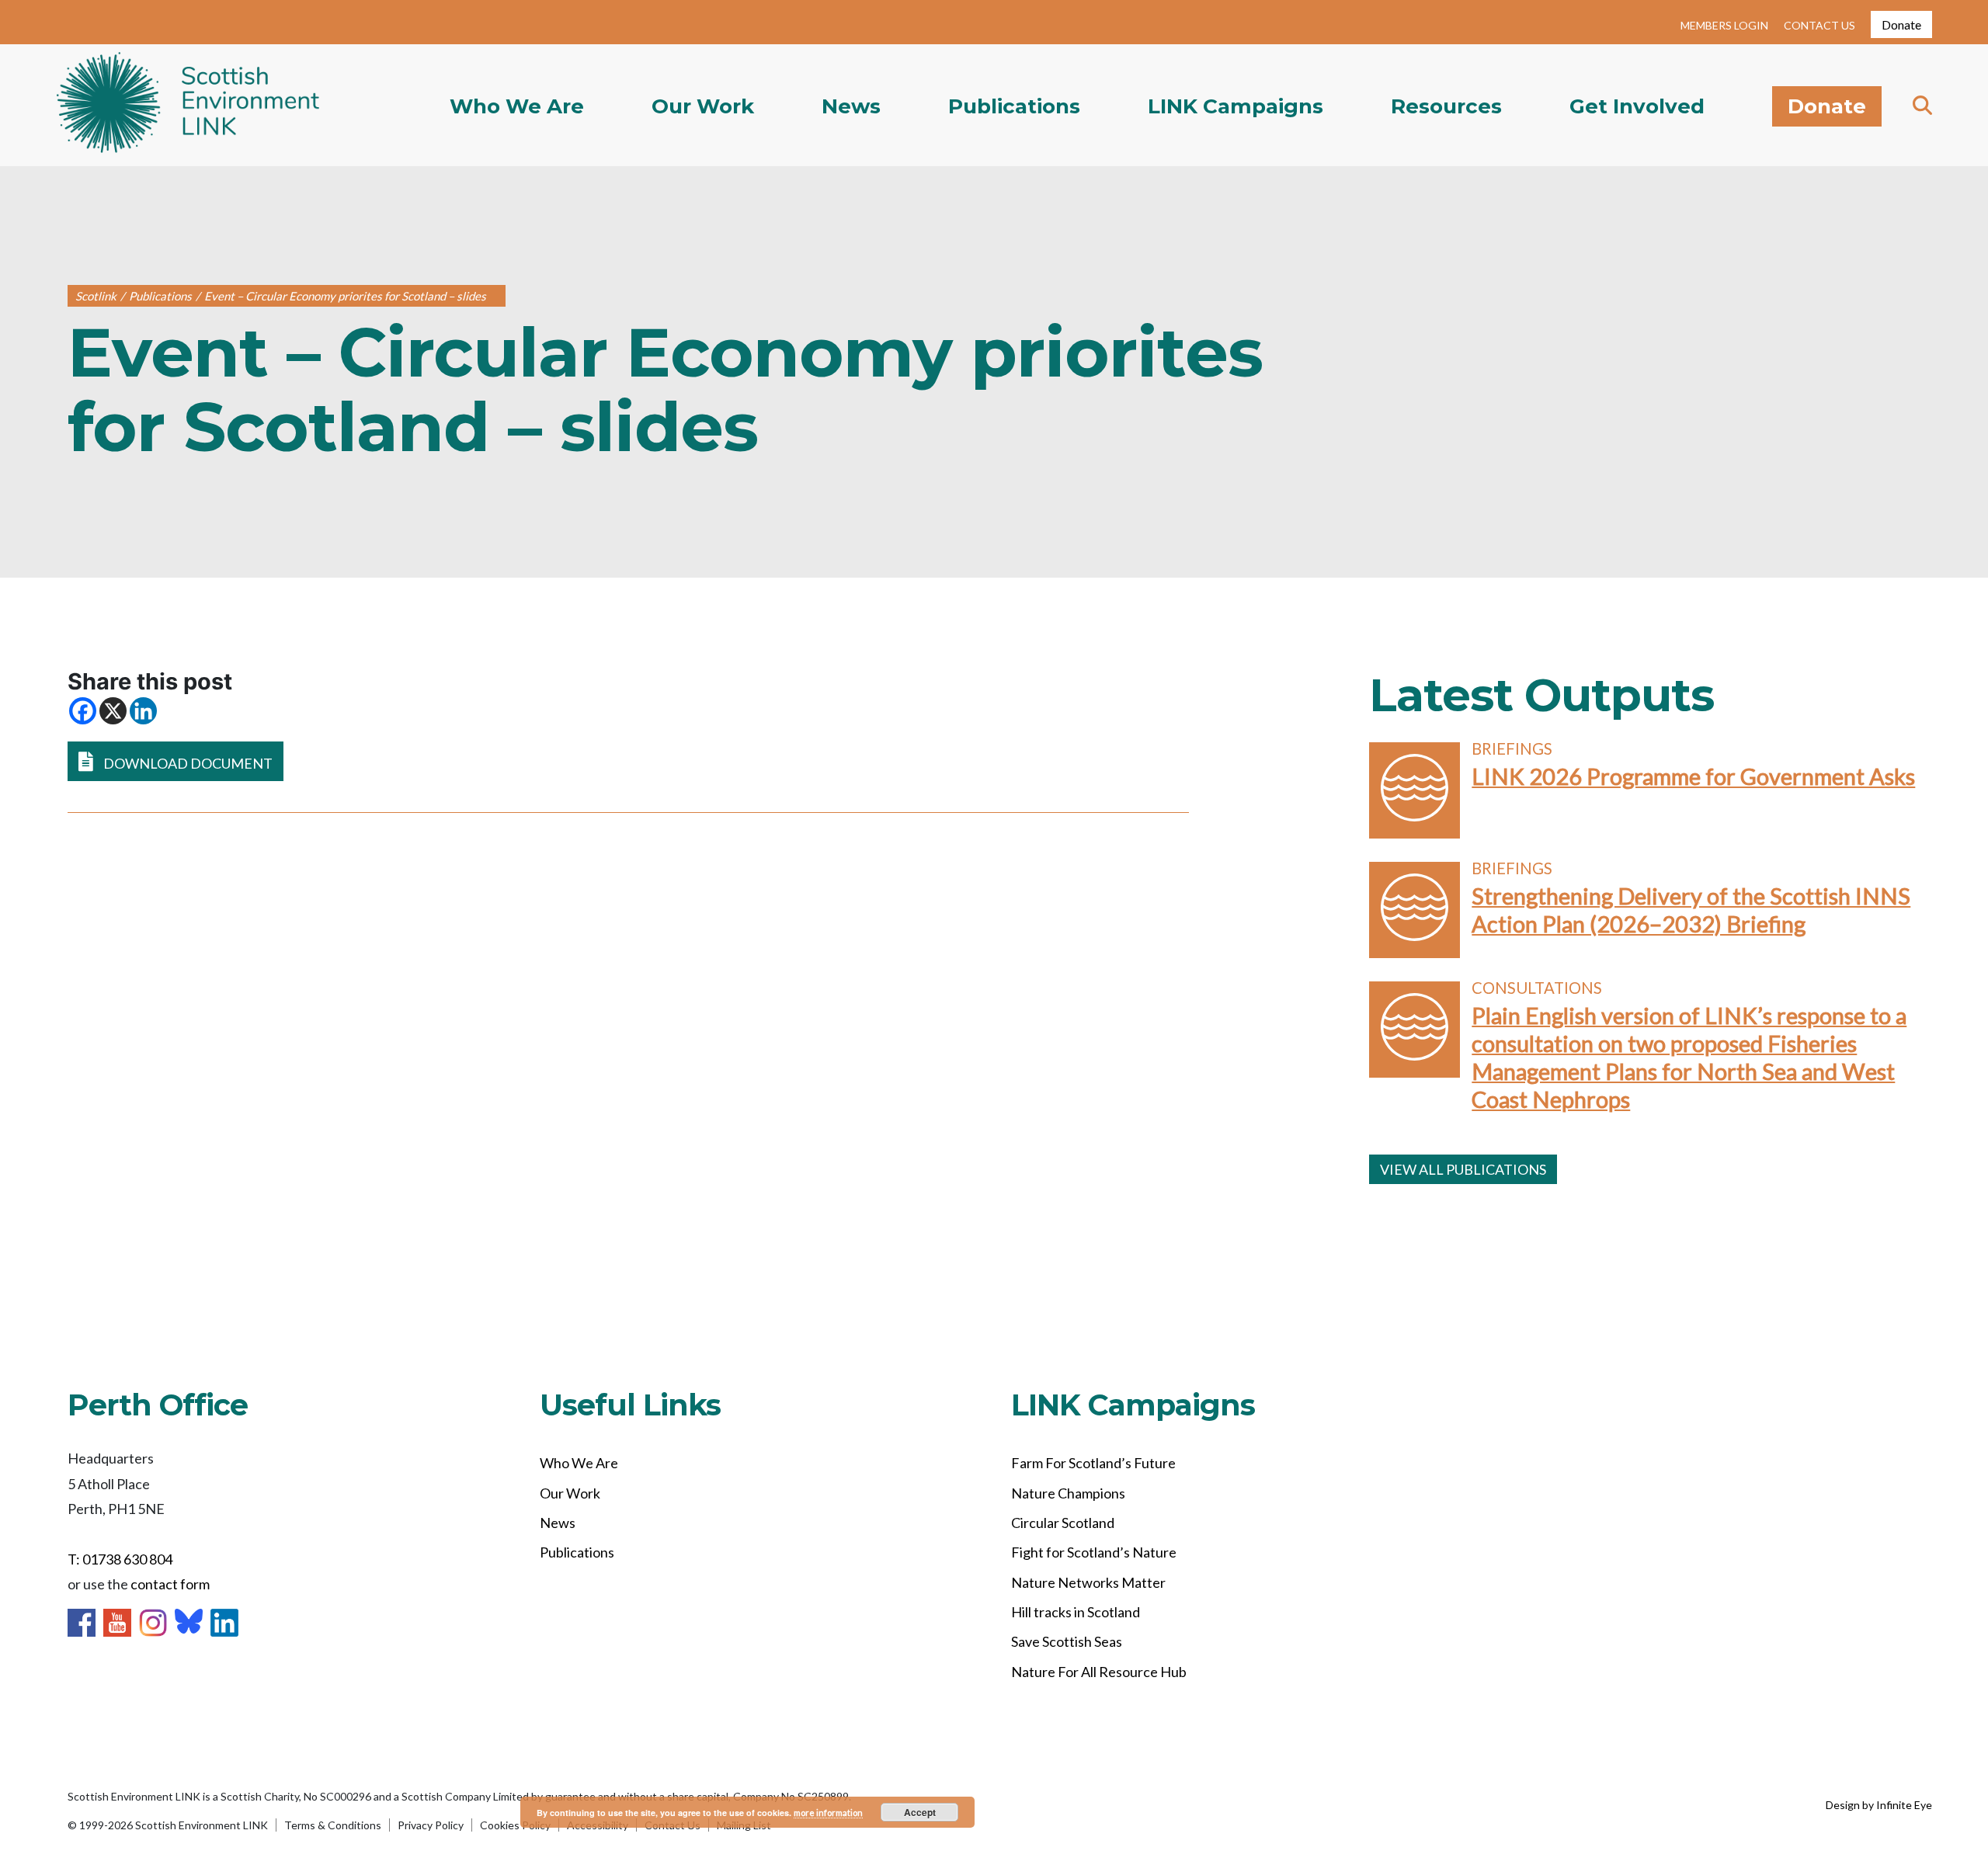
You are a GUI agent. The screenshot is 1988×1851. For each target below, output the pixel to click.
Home (188, 106)
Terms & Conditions (333, 1825)
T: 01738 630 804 (120, 1559)
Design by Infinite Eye (1879, 1805)
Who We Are (517, 106)
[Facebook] (83, 711)
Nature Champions (1068, 1493)
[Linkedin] (143, 711)
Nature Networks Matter (1088, 1582)
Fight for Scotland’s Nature (1094, 1552)
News (851, 106)
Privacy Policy (431, 1825)
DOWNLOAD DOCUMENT (187, 763)
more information (828, 1813)
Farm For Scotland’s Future (1093, 1463)
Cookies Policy (515, 1825)
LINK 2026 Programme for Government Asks (1693, 776)
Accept (920, 1812)
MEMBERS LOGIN (1724, 25)
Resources (1446, 106)
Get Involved (1637, 106)
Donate (1901, 24)
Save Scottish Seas (1067, 1641)
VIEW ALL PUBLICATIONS (1463, 1169)
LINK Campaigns (1236, 106)
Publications (1014, 106)
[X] (113, 711)
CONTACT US (1819, 25)
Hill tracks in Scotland (1076, 1612)
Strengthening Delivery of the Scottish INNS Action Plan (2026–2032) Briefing (1691, 910)
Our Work (703, 106)
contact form (170, 1584)
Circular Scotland (1063, 1523)
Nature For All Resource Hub (1099, 1672)
